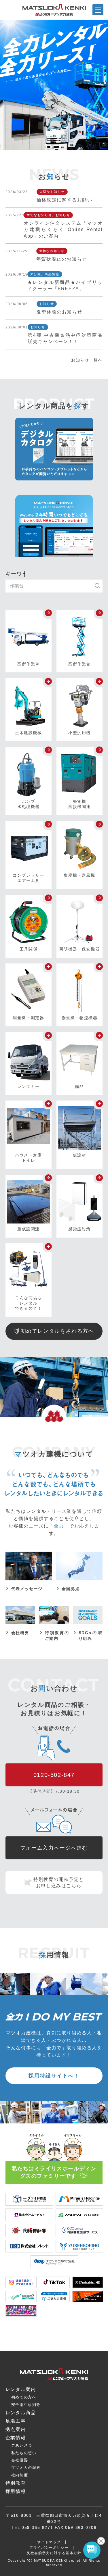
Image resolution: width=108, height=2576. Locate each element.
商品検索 (13, 2572)
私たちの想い (24, 2453)
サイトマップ (49, 2542)
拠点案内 (40, 2572)
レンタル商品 (21, 2413)
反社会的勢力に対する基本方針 (54, 2553)
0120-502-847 (54, 1775)
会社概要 (20, 2460)
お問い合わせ (68, 2571)
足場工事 (16, 2421)
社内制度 (20, 2475)
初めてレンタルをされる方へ (57, 1331)
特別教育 (16, 2483)
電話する (94, 2572)
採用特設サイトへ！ (54, 2076)
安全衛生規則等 (26, 2405)
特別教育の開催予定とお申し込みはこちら (59, 1883)
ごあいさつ (22, 2445)
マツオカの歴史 (26, 2468)
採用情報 (16, 2491)
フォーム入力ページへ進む (54, 1848)
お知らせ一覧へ (87, 360)
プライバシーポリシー (49, 2548)
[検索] (100, 586)
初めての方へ (24, 2397)
